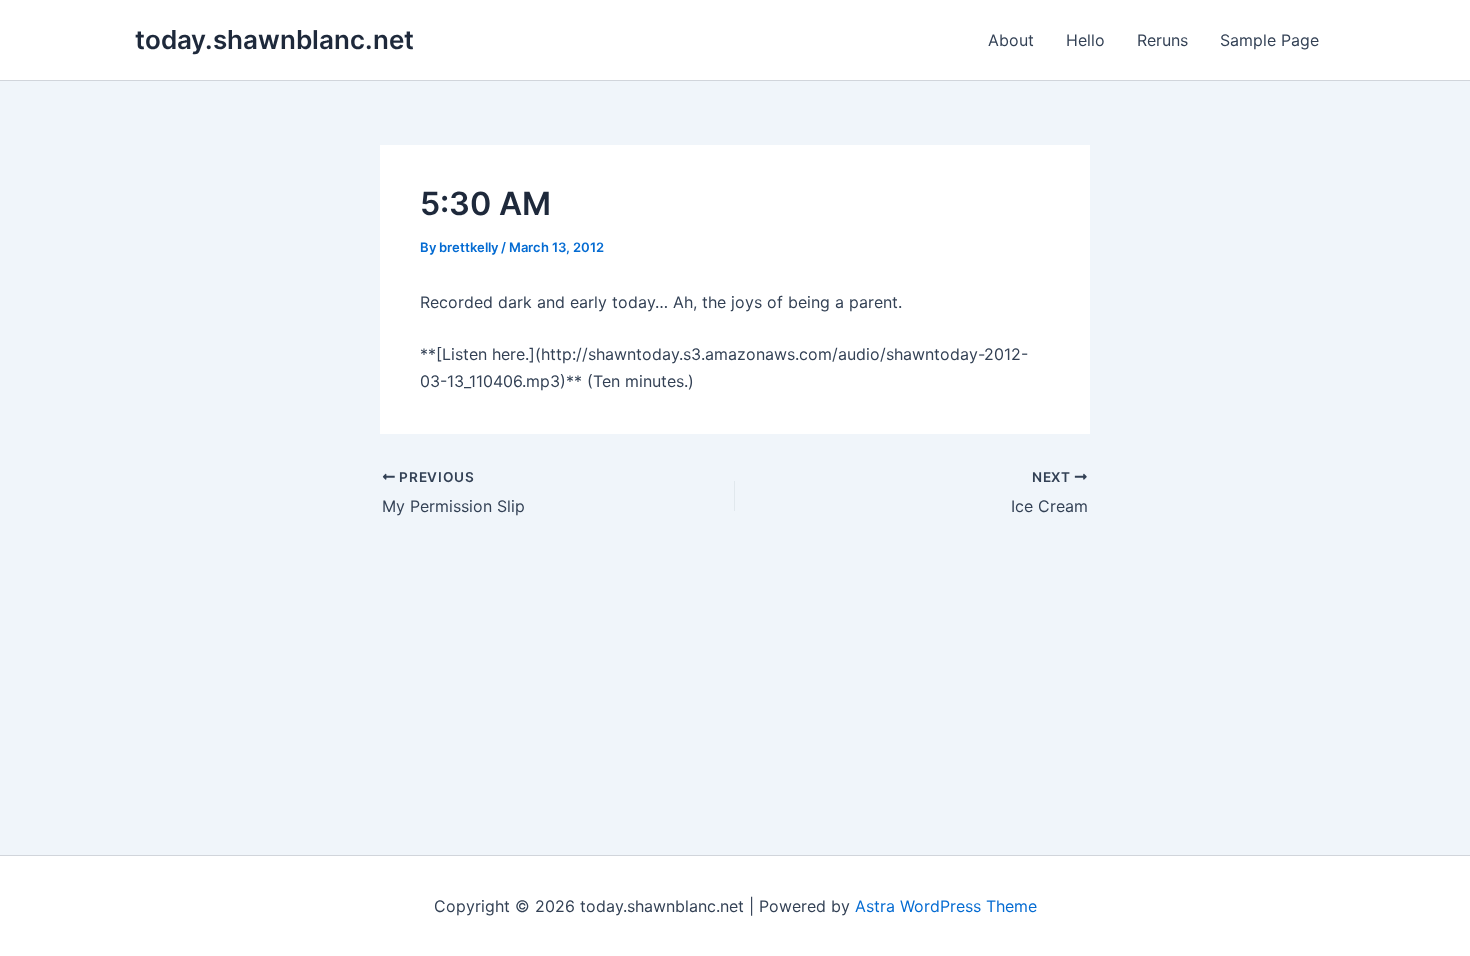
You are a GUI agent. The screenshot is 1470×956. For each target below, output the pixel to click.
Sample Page (1269, 40)
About (1011, 40)
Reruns (1162, 40)
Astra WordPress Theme (946, 906)
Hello (1085, 40)
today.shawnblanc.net (274, 39)
